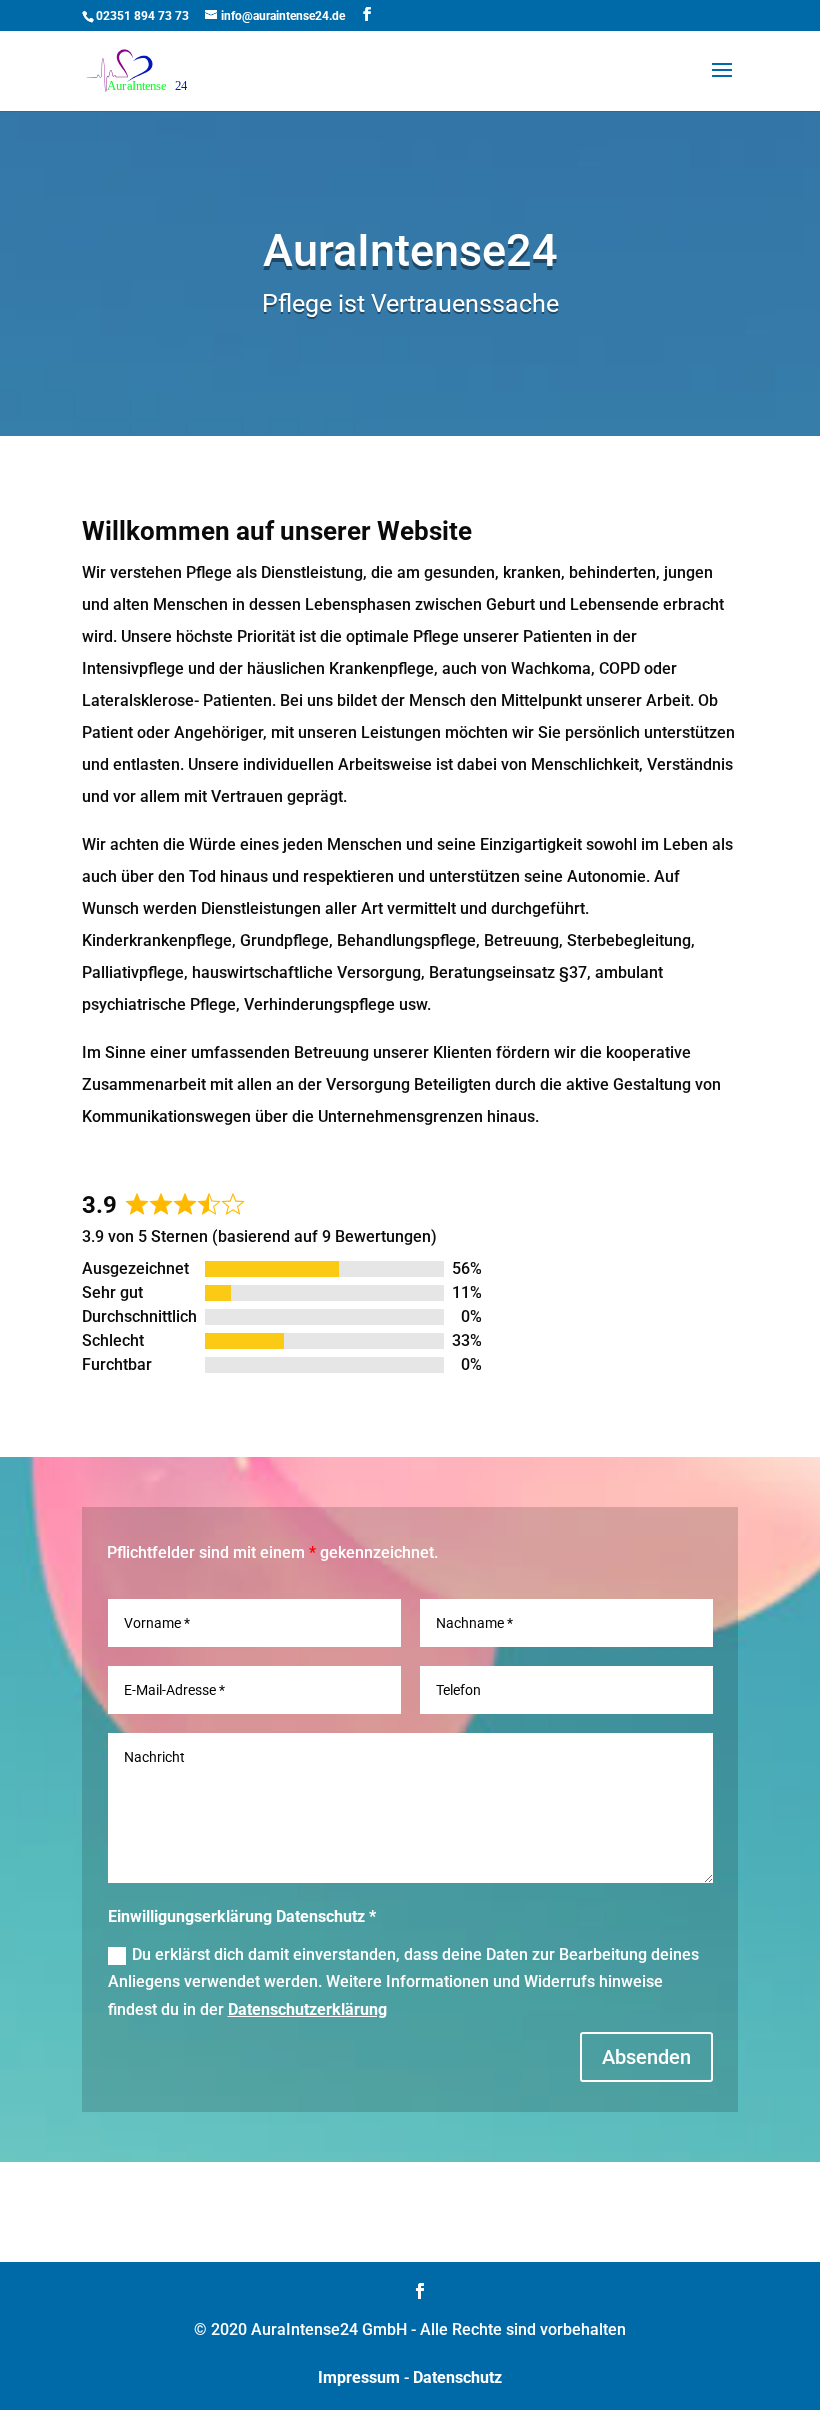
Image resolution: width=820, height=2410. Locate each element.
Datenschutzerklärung (307, 2009)
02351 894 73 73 (142, 16)
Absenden (646, 2057)
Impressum (359, 2377)
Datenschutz (457, 2377)
